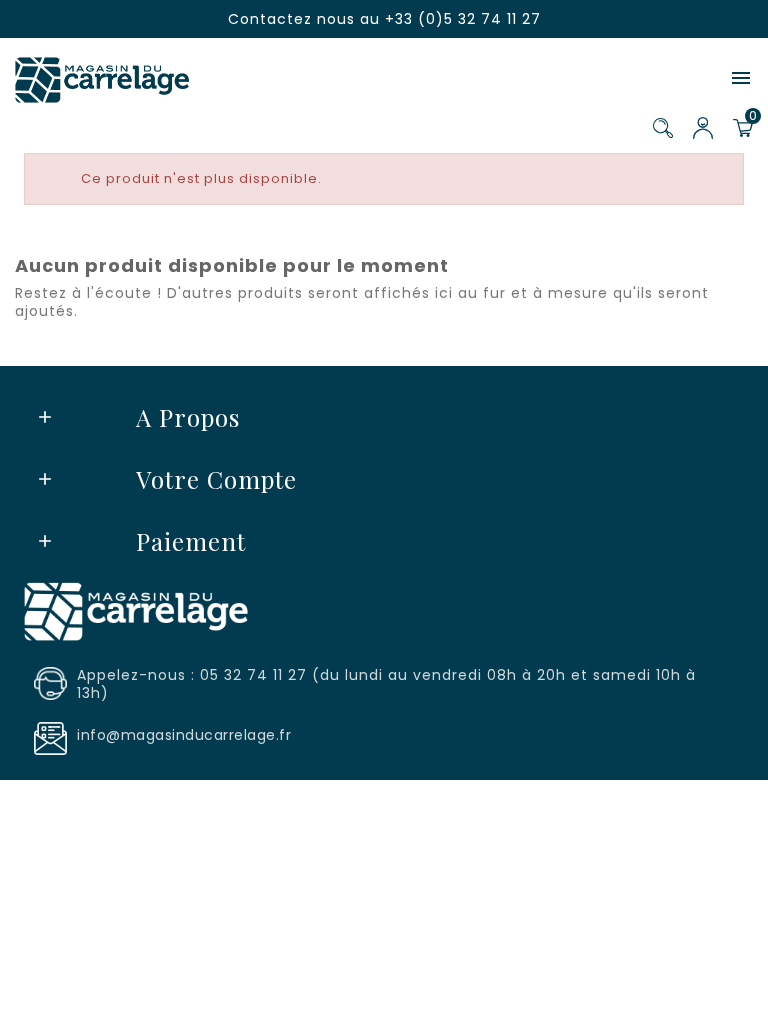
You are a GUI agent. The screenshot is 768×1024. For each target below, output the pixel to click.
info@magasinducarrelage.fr (184, 735)
